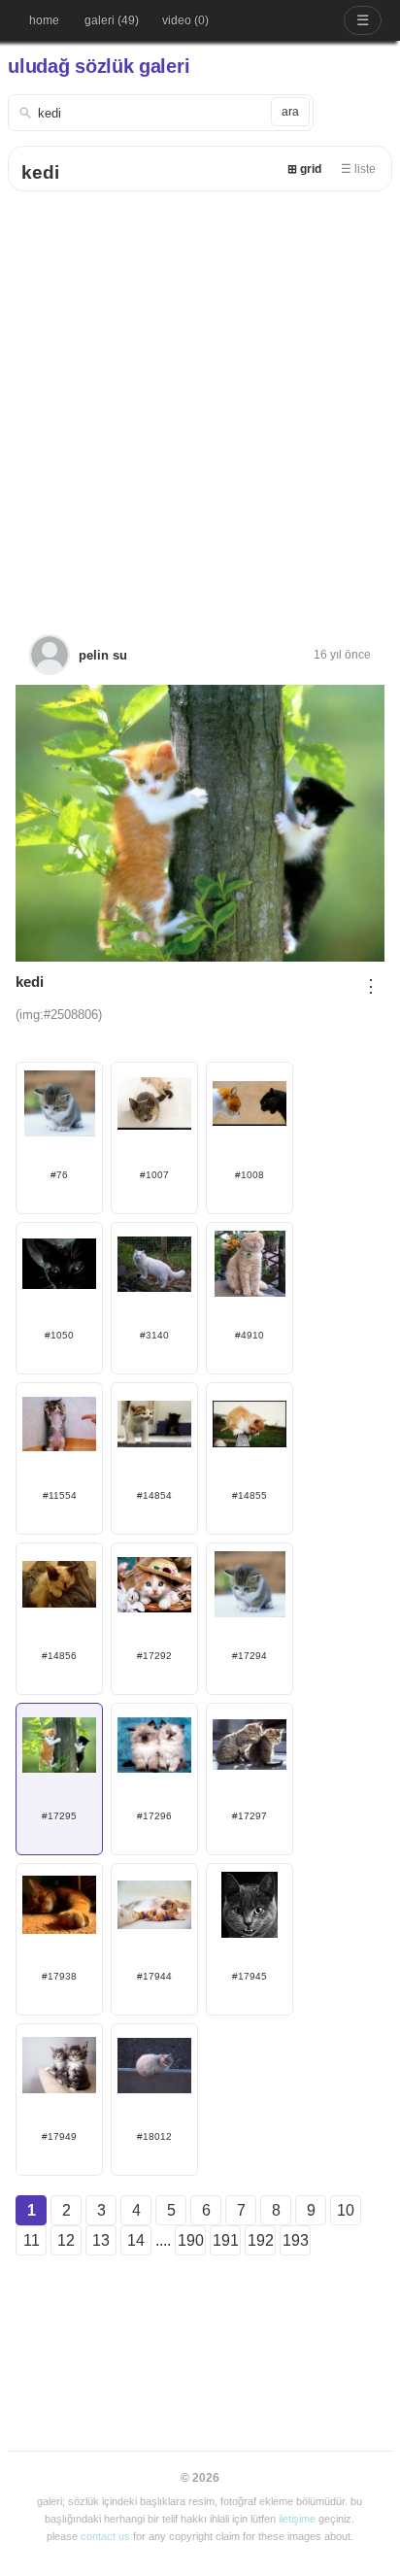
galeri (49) (112, 20)
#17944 (154, 1976)
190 (191, 2240)
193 (296, 2240)
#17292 (154, 1656)
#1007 (154, 1175)
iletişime (297, 2519)
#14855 (250, 1495)
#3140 (154, 1335)
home (44, 20)
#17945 (250, 1976)
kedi (40, 172)
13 (101, 2240)
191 (226, 2240)
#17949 (59, 2136)
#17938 (59, 1976)
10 (346, 2210)
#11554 (60, 1495)
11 (32, 2240)
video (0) (185, 20)
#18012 (154, 2136)
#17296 (154, 1816)
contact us (105, 2536)
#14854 (154, 1495)
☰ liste (358, 169)
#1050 (59, 1335)
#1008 (250, 1175)
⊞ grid (304, 169)
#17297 (250, 1816)
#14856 (59, 1656)
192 (261, 2240)
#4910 (250, 1335)
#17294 (250, 1656)
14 (136, 2240)
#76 (59, 1175)
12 (66, 2240)
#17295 (59, 1816)
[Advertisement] (200, 401)
